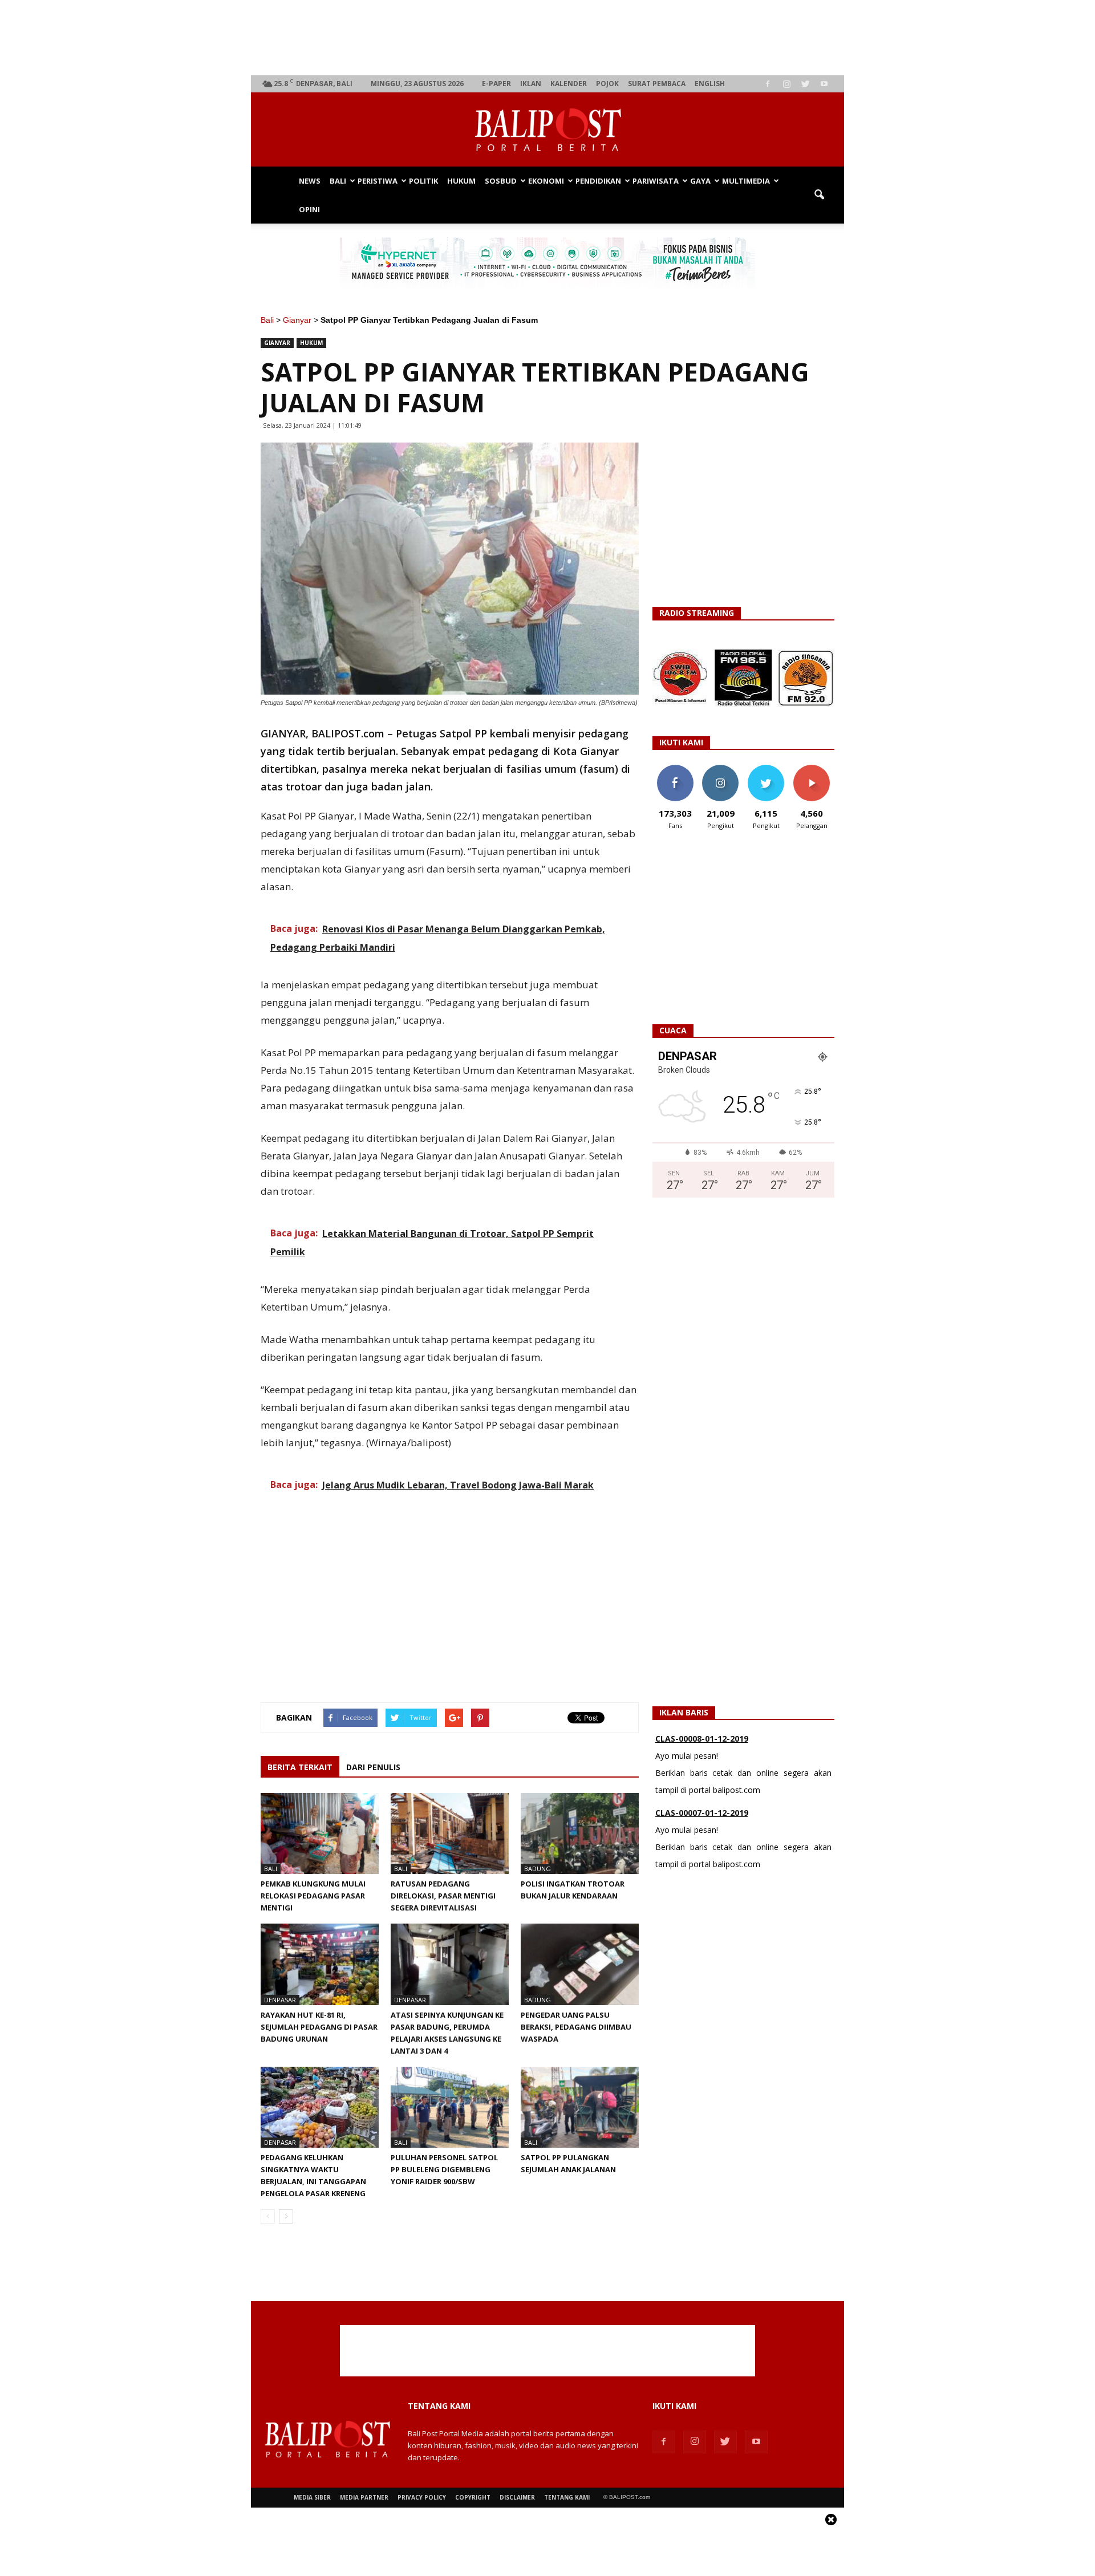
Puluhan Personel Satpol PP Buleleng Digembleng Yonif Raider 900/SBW (444, 2169)
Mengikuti (721, 769)
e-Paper (496, 84)
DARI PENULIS (373, 1767)
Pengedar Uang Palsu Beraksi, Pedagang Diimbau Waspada (576, 2027)
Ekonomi (546, 181)
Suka (675, 769)
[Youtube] (824, 84)
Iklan (531, 84)
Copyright (473, 2497)
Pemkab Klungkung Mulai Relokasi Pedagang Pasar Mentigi (313, 1896)
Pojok (607, 84)
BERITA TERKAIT (300, 1767)
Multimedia (746, 181)
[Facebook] (768, 84)
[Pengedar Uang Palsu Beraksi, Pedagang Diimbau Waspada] (580, 1964)
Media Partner (364, 2497)
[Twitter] (805, 84)
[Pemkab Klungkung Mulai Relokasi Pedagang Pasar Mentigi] (320, 1833)
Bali (338, 181)
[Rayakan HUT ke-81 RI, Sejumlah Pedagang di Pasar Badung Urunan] (320, 1964)
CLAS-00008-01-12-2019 (702, 1739)
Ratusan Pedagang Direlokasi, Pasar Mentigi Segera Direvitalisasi (443, 1896)
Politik (423, 181)
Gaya (700, 181)
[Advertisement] (548, 38)
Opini (309, 209)
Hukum (461, 181)
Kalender (569, 84)
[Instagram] (786, 84)
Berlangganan (816, 769)
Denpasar (280, 2000)
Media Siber (312, 2497)
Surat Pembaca (657, 84)
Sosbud (501, 181)
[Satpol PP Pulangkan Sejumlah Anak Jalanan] (580, 2107)
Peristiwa (378, 181)
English (710, 84)
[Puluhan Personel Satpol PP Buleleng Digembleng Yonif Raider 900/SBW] (450, 2107)
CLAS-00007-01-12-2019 (702, 1813)
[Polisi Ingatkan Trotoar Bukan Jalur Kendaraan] (580, 1833)
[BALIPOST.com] (547, 130)
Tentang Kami (567, 2497)
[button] (819, 195)
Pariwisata (656, 181)
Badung (538, 1869)
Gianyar (297, 320)
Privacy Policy (422, 2497)
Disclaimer (517, 2497)
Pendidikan (598, 181)
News (310, 181)
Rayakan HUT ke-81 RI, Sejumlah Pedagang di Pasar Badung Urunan (319, 2027)
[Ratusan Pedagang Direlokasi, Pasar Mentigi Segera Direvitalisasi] (450, 1833)
